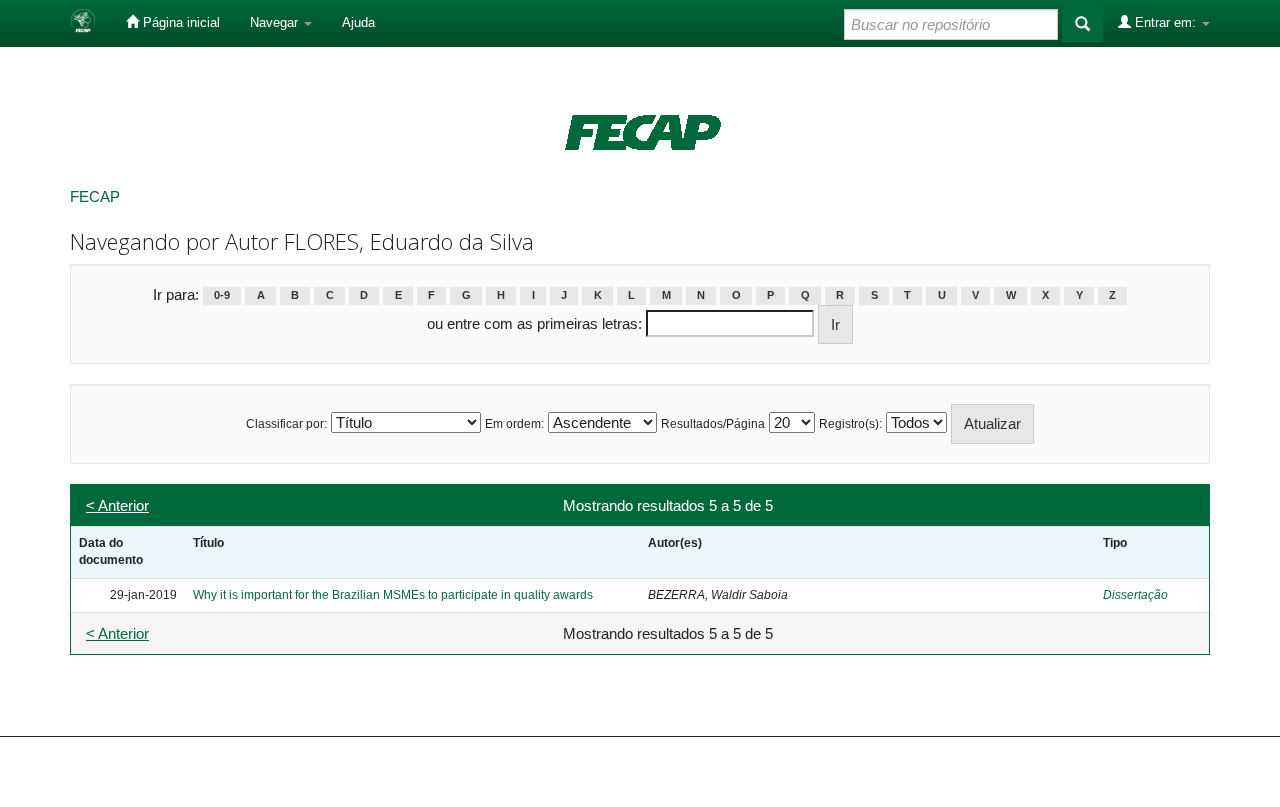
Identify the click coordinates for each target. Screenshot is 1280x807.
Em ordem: (514, 424)
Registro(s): (850, 424)
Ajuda (358, 22)
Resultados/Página (713, 424)
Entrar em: (1165, 22)
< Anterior (117, 505)
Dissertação (1135, 595)
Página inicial (179, 22)
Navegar (276, 22)
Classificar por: (286, 424)
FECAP (95, 196)
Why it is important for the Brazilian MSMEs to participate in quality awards (393, 595)
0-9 (222, 296)
